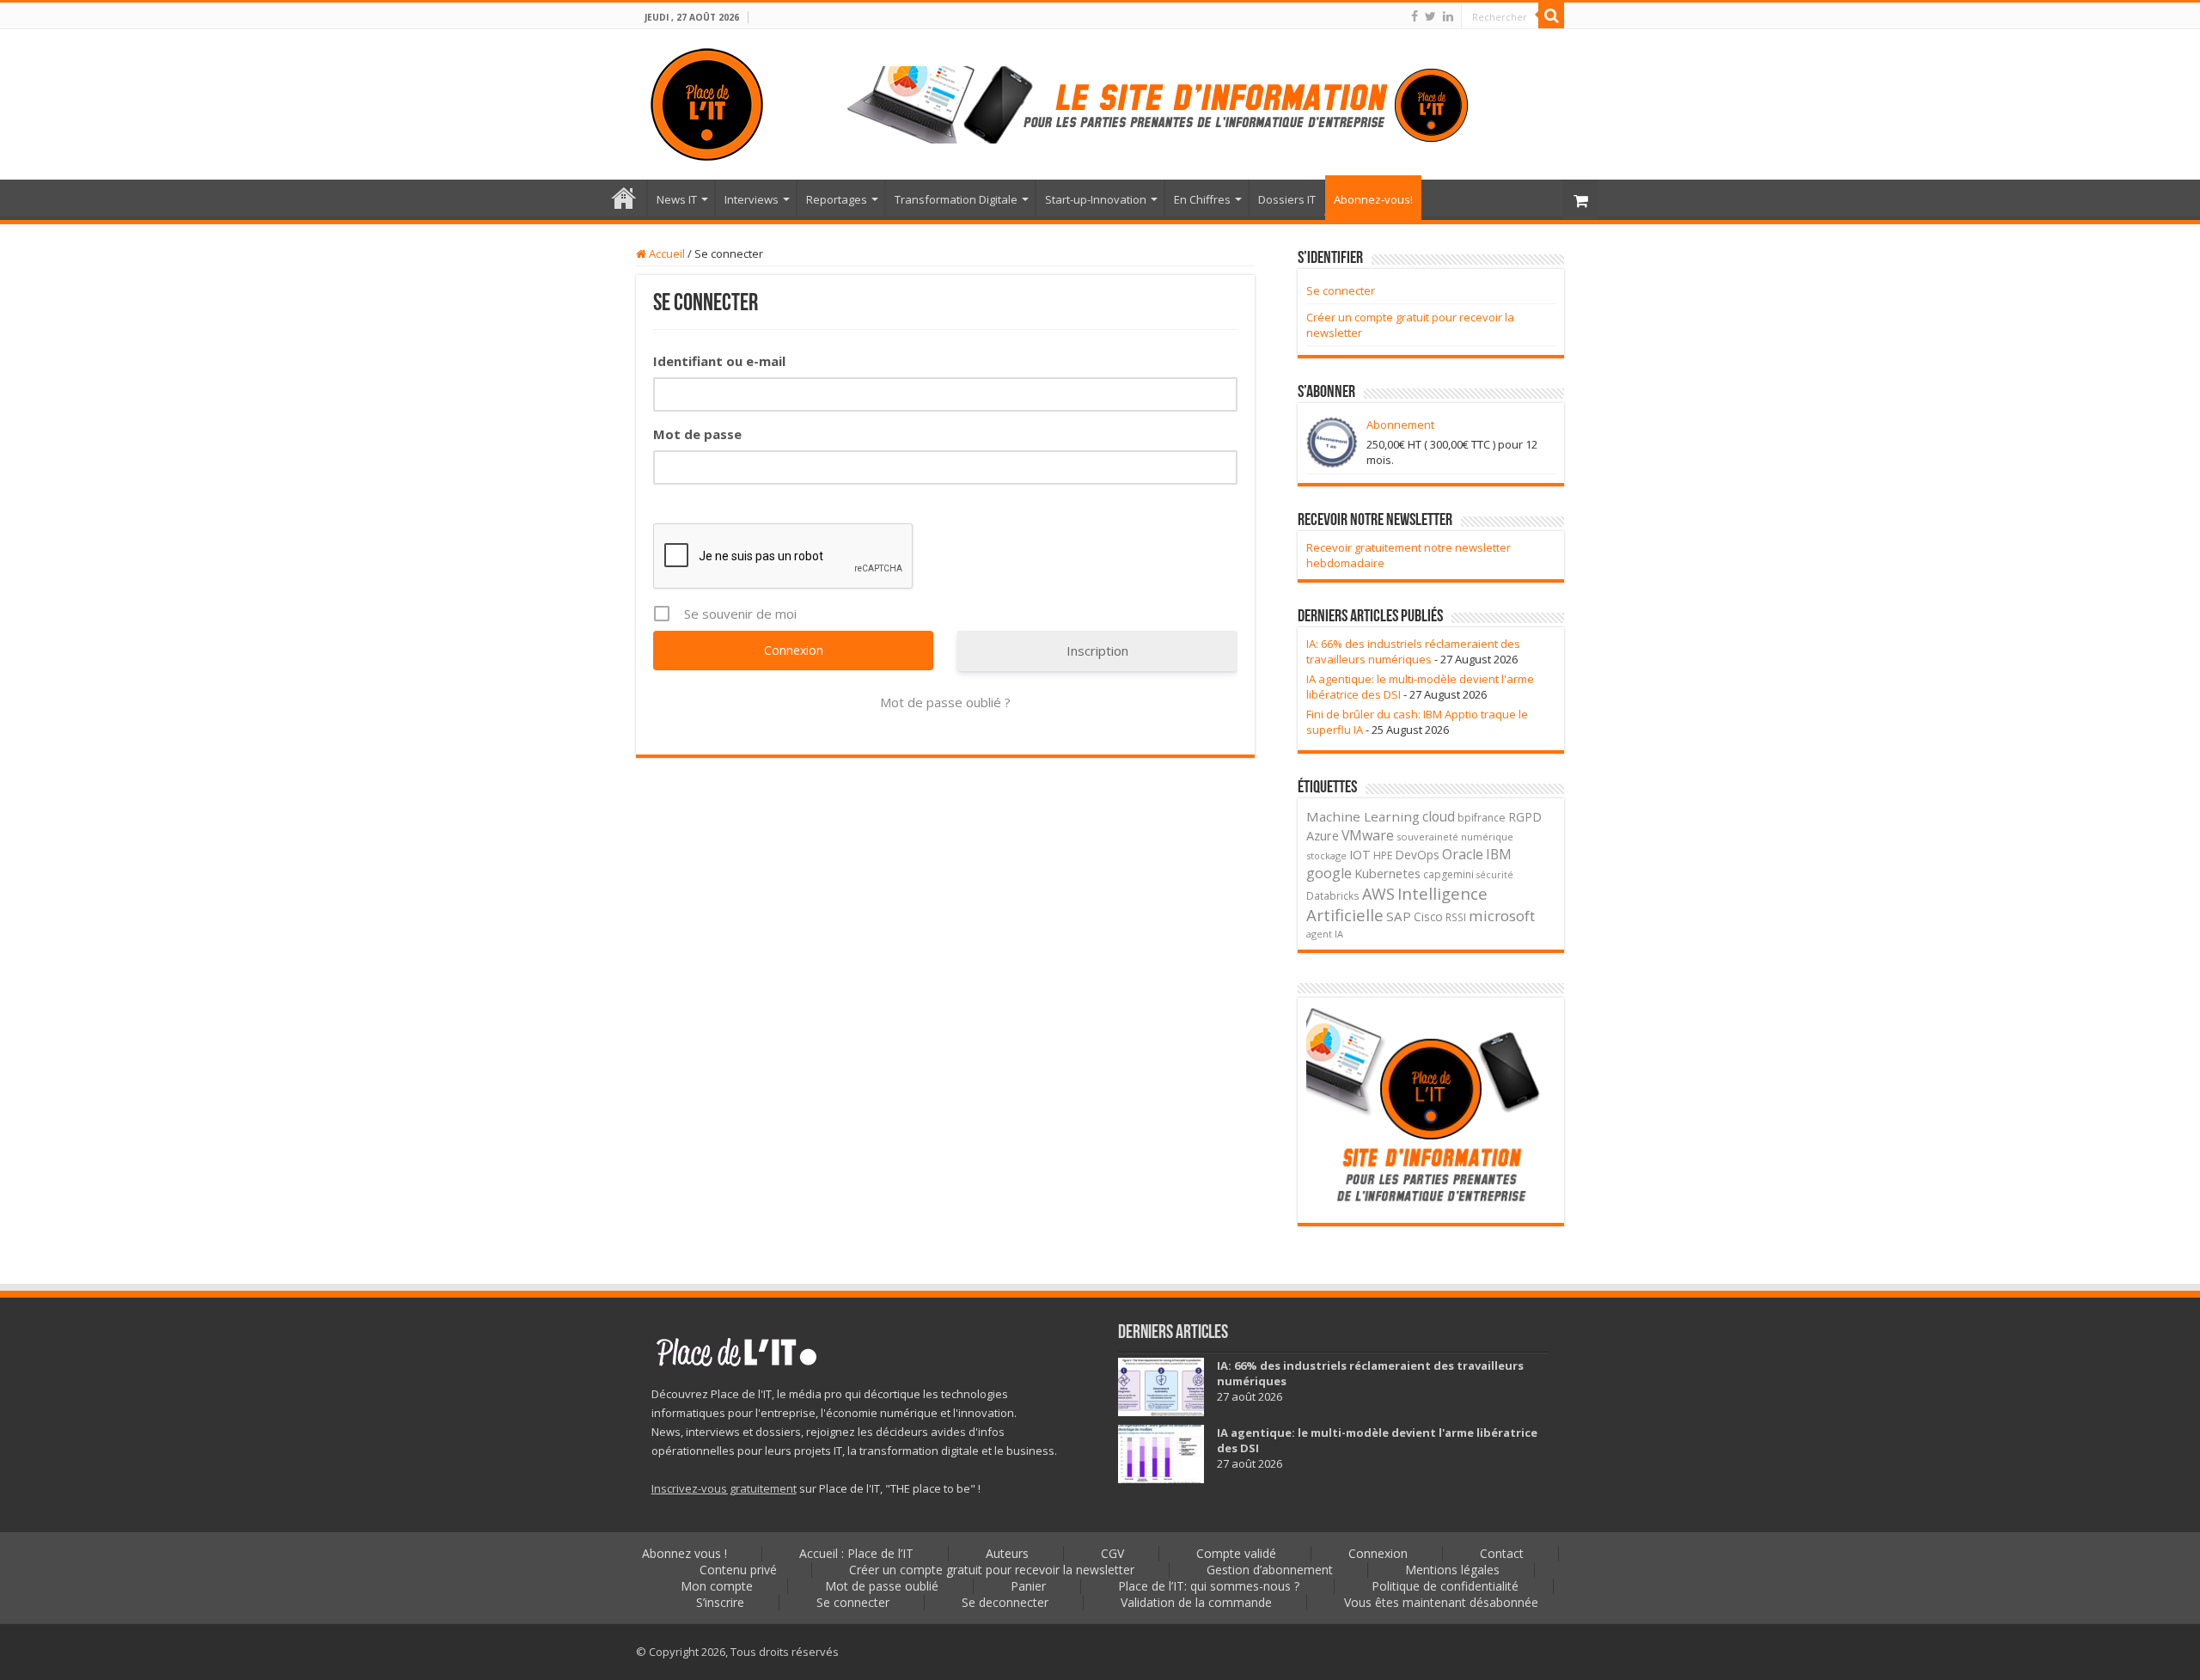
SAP (1399, 916)
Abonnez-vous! (1373, 199)
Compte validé (1236, 1553)
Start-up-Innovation (1096, 199)
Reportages (837, 199)
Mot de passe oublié (882, 1586)
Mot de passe (697, 434)
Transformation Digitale (956, 199)
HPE (1383, 855)
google (1329, 873)
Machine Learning (1363, 816)
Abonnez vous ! (684, 1553)
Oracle (1463, 854)
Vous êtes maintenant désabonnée (1441, 1602)
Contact (1502, 1553)
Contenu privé (738, 1570)
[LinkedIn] (1448, 16)
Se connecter (1341, 290)
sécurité (1495, 875)
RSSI (1456, 917)
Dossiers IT (1287, 199)
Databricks (1333, 895)
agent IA (1325, 934)
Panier (1028, 1586)
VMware (1368, 835)
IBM (1499, 855)
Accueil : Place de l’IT (624, 198)
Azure (1323, 836)
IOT (1360, 855)
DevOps (1418, 855)
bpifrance (1482, 818)
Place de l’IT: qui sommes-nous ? (1209, 1586)
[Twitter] (1430, 16)
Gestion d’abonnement (1270, 1570)
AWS (1378, 894)
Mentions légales (1452, 1570)
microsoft (1502, 916)
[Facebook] (1415, 16)
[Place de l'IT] (707, 101)
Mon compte (717, 1586)
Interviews (752, 199)
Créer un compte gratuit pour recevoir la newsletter (992, 1570)
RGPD (1525, 817)
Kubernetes (1387, 873)
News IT (677, 199)
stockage (1326, 855)
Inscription (1097, 651)
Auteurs (1007, 1553)
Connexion (1378, 1553)
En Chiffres (1202, 199)
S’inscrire (720, 1602)
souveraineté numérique (1455, 837)
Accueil (666, 254)
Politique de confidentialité (1445, 1586)
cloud (1439, 816)
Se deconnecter (1005, 1602)
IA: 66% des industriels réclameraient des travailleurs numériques (1413, 651)
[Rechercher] (1551, 15)
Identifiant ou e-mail (719, 361)
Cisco (1428, 916)
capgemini (1448, 874)
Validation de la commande (1196, 1602)
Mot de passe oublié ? (945, 702)
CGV (1112, 1553)
